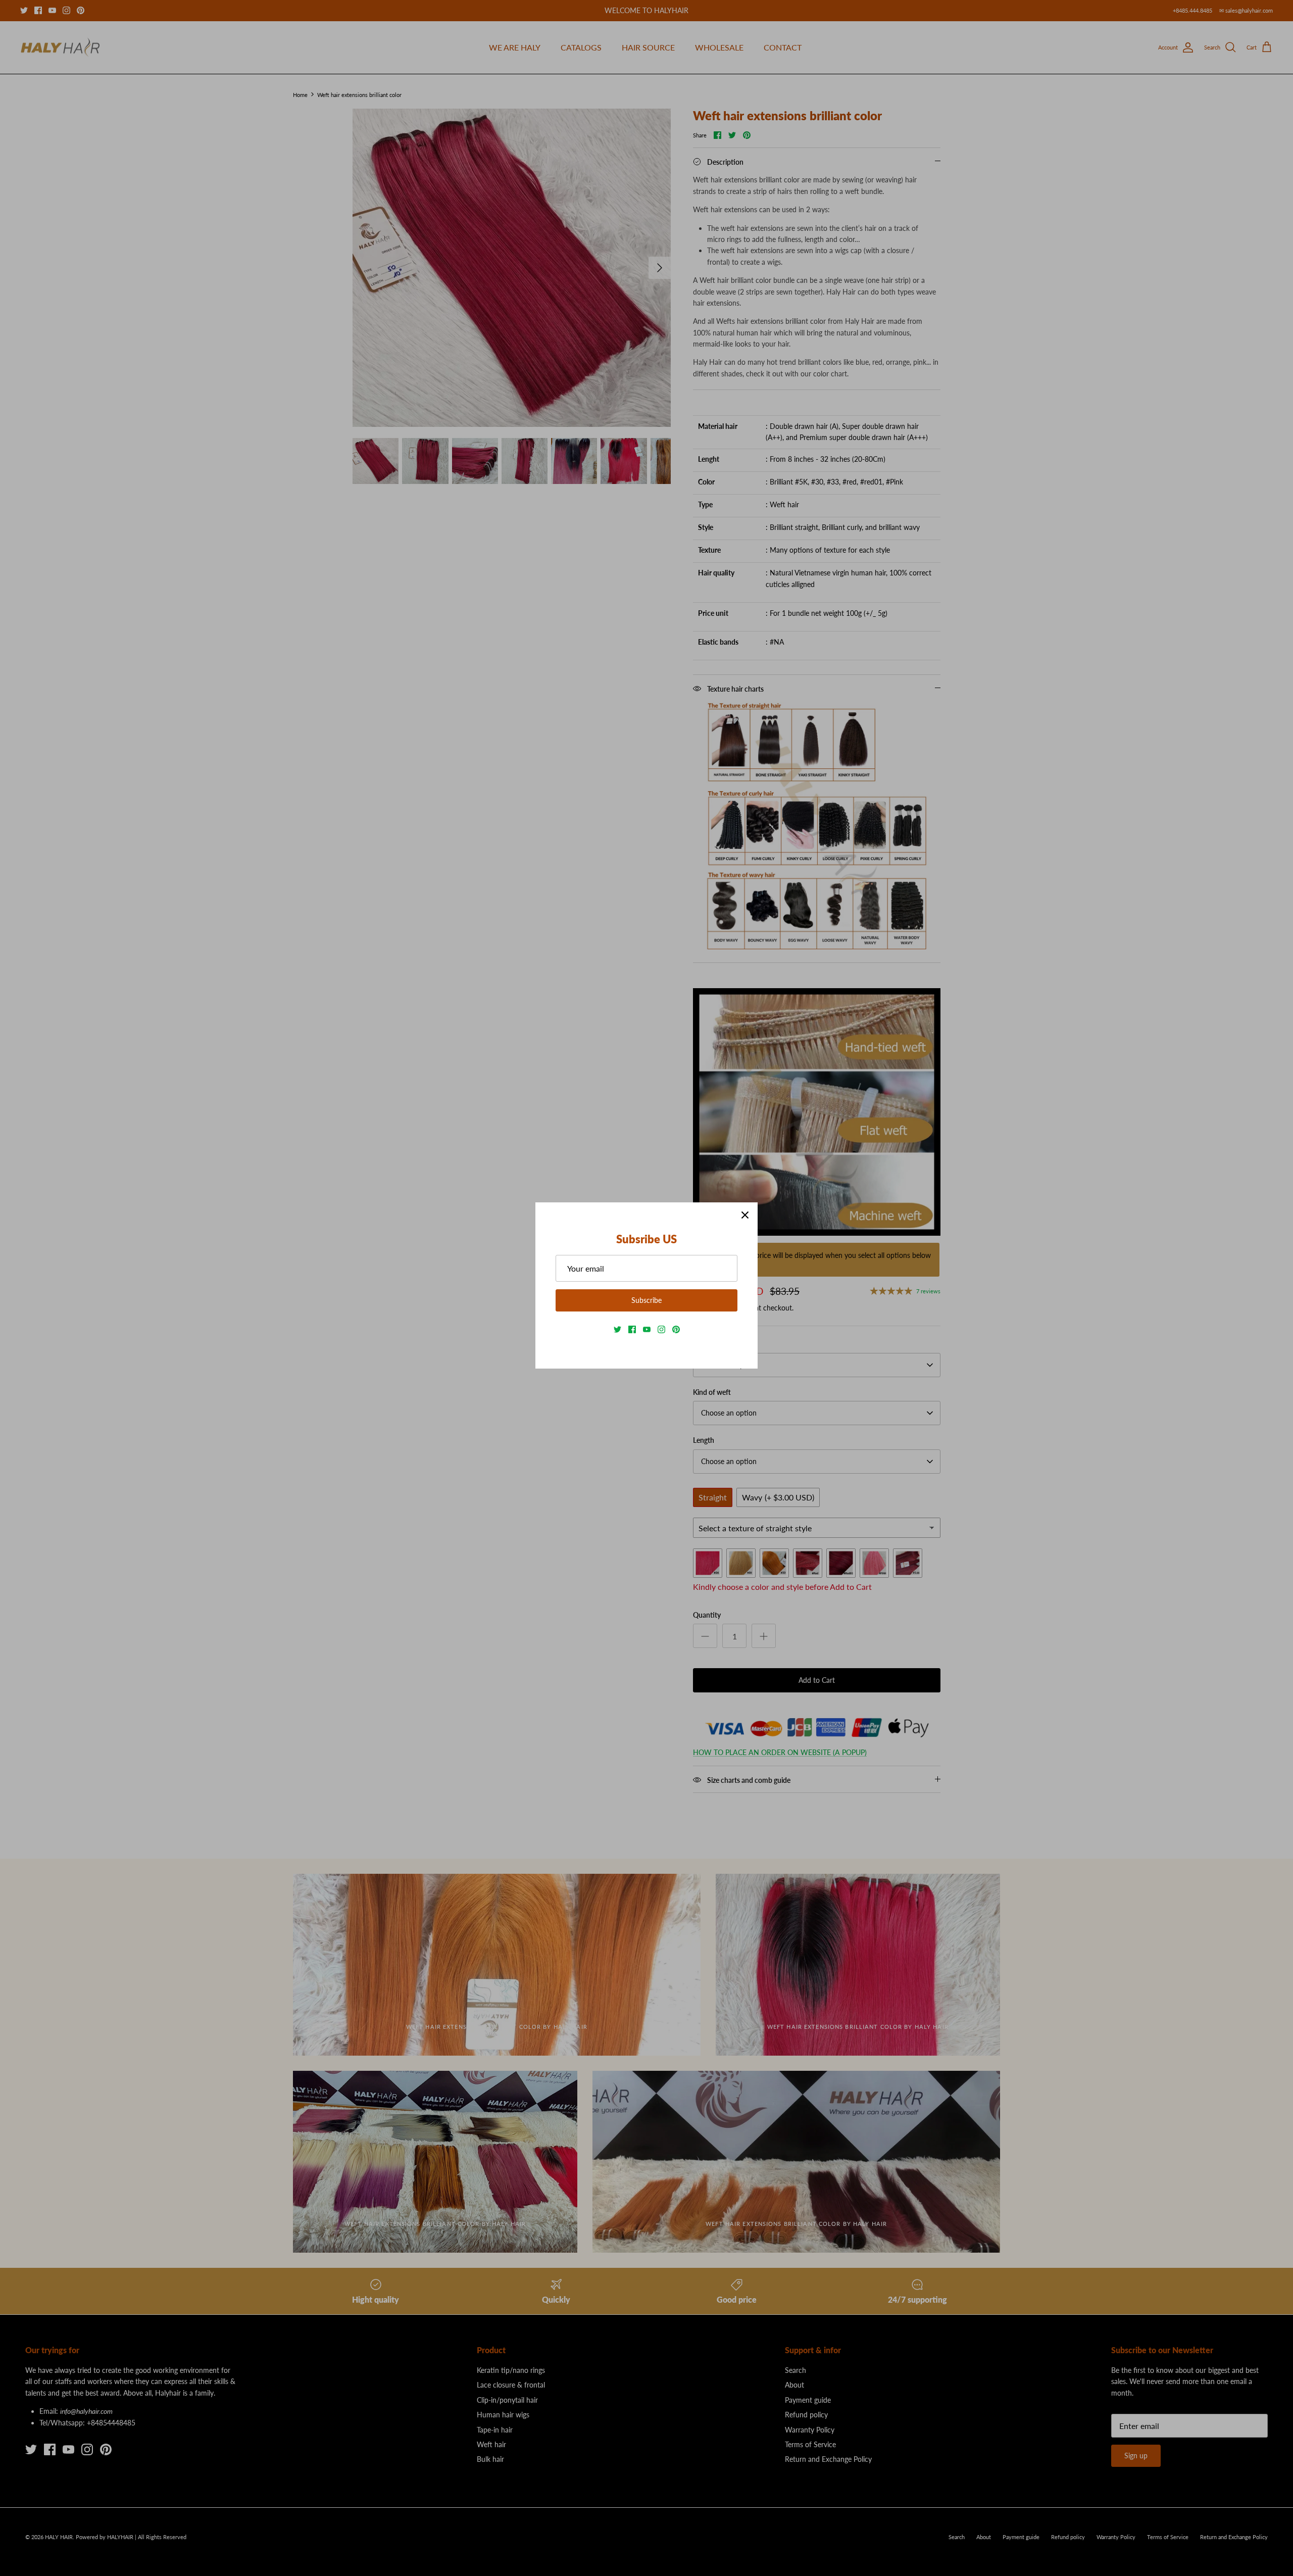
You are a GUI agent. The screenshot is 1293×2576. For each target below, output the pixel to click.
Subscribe (646, 1300)
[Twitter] (617, 1329)
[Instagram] (661, 1329)
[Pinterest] (676, 1329)
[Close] (745, 1215)
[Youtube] (647, 1329)
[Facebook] (632, 1329)
